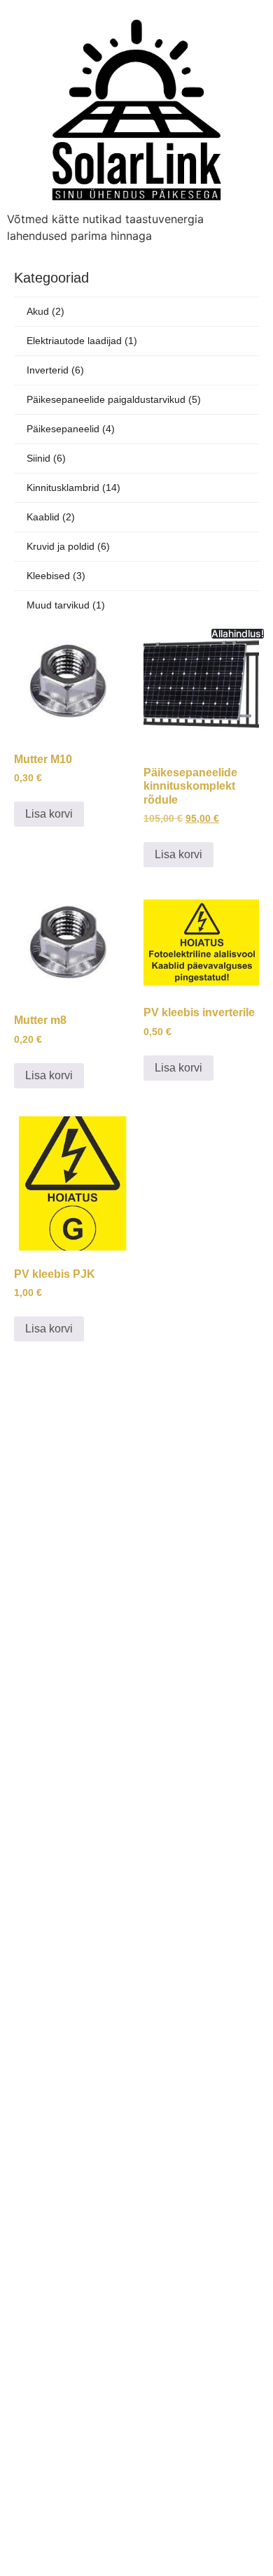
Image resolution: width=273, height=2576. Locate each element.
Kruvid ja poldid (68, 546)
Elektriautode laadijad (82, 341)
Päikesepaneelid (71, 429)
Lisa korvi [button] (49, 814)
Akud (45, 311)
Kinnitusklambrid (73, 488)
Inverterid (55, 370)
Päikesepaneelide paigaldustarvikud (114, 399)
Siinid (46, 458)
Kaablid (51, 517)
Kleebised (56, 576)
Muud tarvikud (66, 605)
